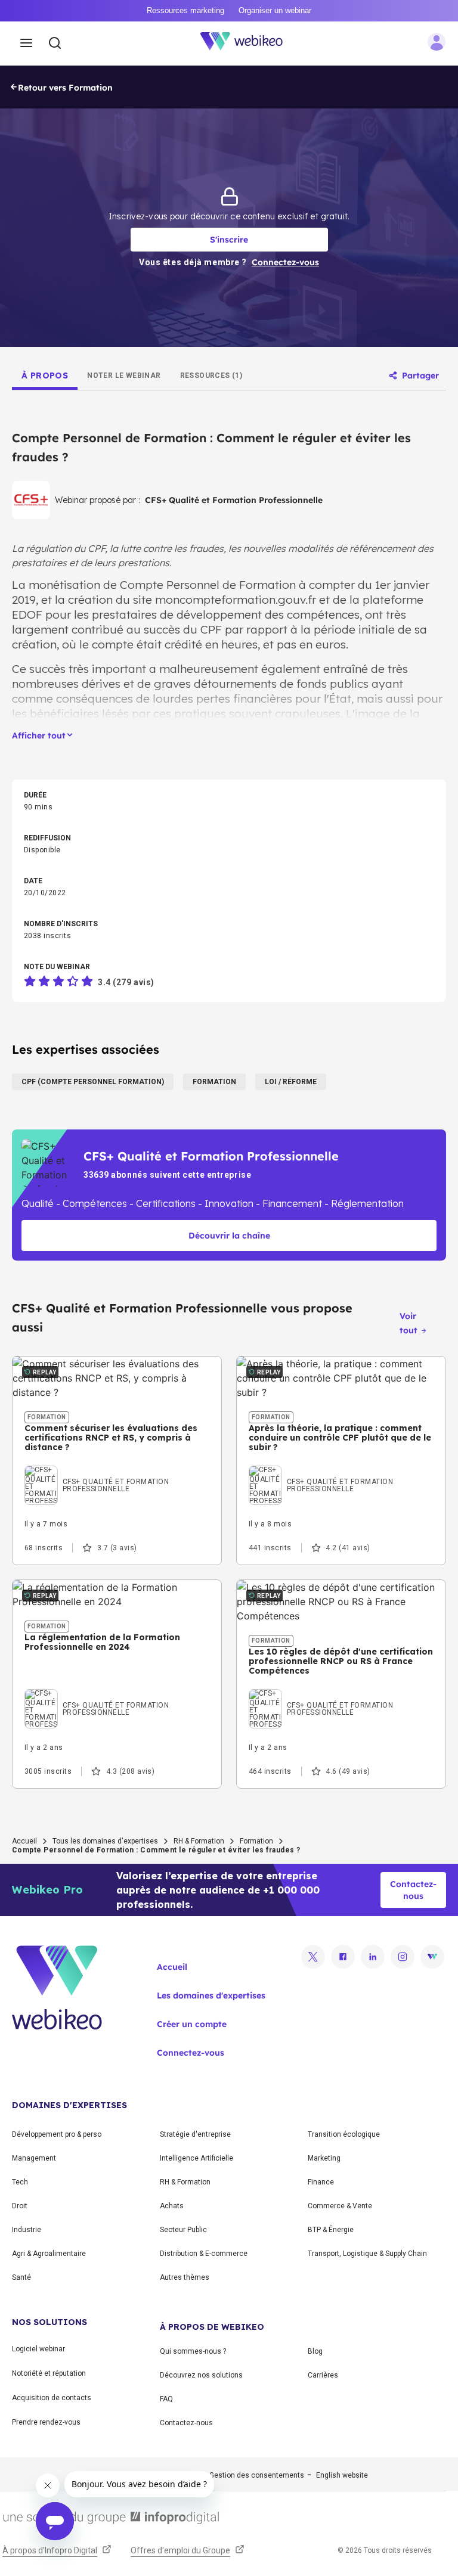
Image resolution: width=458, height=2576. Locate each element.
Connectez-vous (191, 2053)
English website (342, 2475)
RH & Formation (199, 1841)
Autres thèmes (185, 2277)
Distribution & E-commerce (204, 2254)
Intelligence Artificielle (196, 2158)
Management (34, 2158)
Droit (20, 2206)
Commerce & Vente (340, 2206)
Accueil (24, 1841)
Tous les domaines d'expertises (105, 1841)
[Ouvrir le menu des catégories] (26, 44)
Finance (321, 2182)
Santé (21, 2277)
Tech (20, 2182)
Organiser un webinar (275, 10)
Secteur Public (183, 2230)
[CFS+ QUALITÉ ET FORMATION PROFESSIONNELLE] (117, 1469)
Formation (256, 1841)
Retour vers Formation (65, 88)
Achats (172, 2206)
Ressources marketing (185, 10)
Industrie (27, 2230)
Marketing (324, 2158)
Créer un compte (192, 2024)
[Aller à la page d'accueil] (248, 44)
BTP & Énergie (331, 2230)
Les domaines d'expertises (211, 1995)
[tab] (45, 375)
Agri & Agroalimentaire (49, 2254)
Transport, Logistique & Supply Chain (367, 2254)
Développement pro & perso (57, 2134)
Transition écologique (344, 2134)
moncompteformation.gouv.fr (236, 600)
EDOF (27, 614)
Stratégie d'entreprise (195, 2134)
